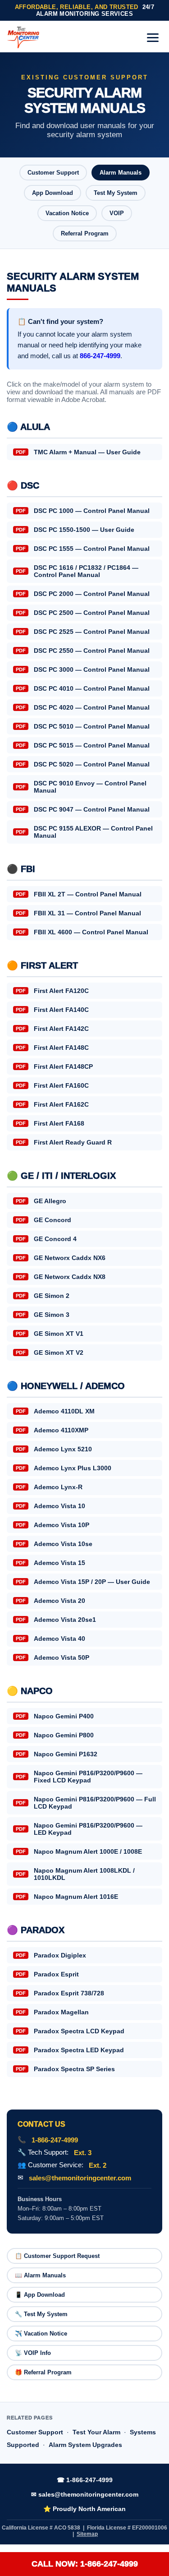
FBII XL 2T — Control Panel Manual (79, 894)
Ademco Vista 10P (53, 1525)
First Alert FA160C (52, 1085)
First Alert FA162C (52, 1104)
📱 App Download (40, 2295)
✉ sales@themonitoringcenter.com (85, 2494)
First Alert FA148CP (54, 1066)
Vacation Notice (67, 213)
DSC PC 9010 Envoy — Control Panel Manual (81, 787)
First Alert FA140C (52, 1010)
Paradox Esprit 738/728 (60, 1993)
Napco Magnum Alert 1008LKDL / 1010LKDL (75, 1874)
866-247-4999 (100, 356)
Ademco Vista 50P (53, 1657)
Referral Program (85, 233)
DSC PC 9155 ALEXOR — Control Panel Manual (84, 832)
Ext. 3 (83, 2153)
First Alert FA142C (52, 1029)
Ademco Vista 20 (50, 1601)
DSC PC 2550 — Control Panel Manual (83, 651)
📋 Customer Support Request (57, 2256)
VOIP (117, 213)
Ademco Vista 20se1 (56, 1620)
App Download (53, 193)
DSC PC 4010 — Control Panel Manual (83, 688)
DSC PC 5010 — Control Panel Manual (83, 726)
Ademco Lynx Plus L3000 (64, 1468)
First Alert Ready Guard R (64, 1142)
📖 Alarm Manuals (40, 2275)
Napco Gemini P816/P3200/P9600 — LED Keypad (79, 1829)
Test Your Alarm (96, 2432)
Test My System (116, 193)
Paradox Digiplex (51, 1955)
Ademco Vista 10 (50, 1506)
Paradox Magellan (52, 2012)
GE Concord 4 (46, 1239)
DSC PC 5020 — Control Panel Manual (83, 764)
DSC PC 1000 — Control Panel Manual (83, 511)
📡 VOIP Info (33, 2353)
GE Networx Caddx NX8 (61, 1277)
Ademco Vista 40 (50, 1639)
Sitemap (87, 2534)
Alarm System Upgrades (85, 2445)
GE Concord (43, 1220)
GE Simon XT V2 (50, 1353)
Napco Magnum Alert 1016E (67, 1897)
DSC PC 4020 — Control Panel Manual (83, 707)
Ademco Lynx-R (49, 1487)
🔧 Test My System (41, 2314)
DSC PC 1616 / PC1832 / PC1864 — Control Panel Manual (77, 571)
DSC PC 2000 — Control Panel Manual (83, 594)
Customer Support (53, 173)
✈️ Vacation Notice (41, 2334)
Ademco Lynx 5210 (54, 1449)
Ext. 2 (98, 2165)
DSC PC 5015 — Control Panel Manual (83, 745)
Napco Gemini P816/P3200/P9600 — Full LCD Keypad (86, 1803)
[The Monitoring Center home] (23, 37)
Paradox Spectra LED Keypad (70, 2050)
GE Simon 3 (43, 1315)
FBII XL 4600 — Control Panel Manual (82, 932)
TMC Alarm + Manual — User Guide (78, 452)
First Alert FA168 (50, 1123)
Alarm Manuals (121, 173)
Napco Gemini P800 (55, 1735)
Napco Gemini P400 (55, 1716)
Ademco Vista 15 (50, 1563)
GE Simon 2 (43, 1296)
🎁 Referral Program (43, 2372)
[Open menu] (153, 38)
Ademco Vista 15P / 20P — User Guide (83, 1582)
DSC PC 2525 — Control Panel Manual (83, 632)
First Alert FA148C (52, 1048)
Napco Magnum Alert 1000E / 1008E (79, 1851)
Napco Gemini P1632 (57, 1754)
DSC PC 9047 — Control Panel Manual (83, 809)
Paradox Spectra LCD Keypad (70, 2031)
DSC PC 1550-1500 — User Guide (75, 530)
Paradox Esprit (47, 1974)
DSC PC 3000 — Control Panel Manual (83, 669)
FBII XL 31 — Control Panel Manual (78, 913)
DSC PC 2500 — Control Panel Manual (83, 613)
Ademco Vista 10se (54, 1544)
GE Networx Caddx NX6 (61, 1258)
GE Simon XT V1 (50, 1334)
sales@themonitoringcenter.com (80, 2178)
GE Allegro (41, 1201)
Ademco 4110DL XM (55, 1411)
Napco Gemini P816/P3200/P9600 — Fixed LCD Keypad (79, 1777)
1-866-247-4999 (55, 2140)
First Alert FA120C (52, 991)
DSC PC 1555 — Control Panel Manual (83, 549)
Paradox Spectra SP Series (65, 2069)
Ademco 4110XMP (52, 1430)
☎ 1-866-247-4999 (85, 2480)
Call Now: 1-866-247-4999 (85, 2564)
